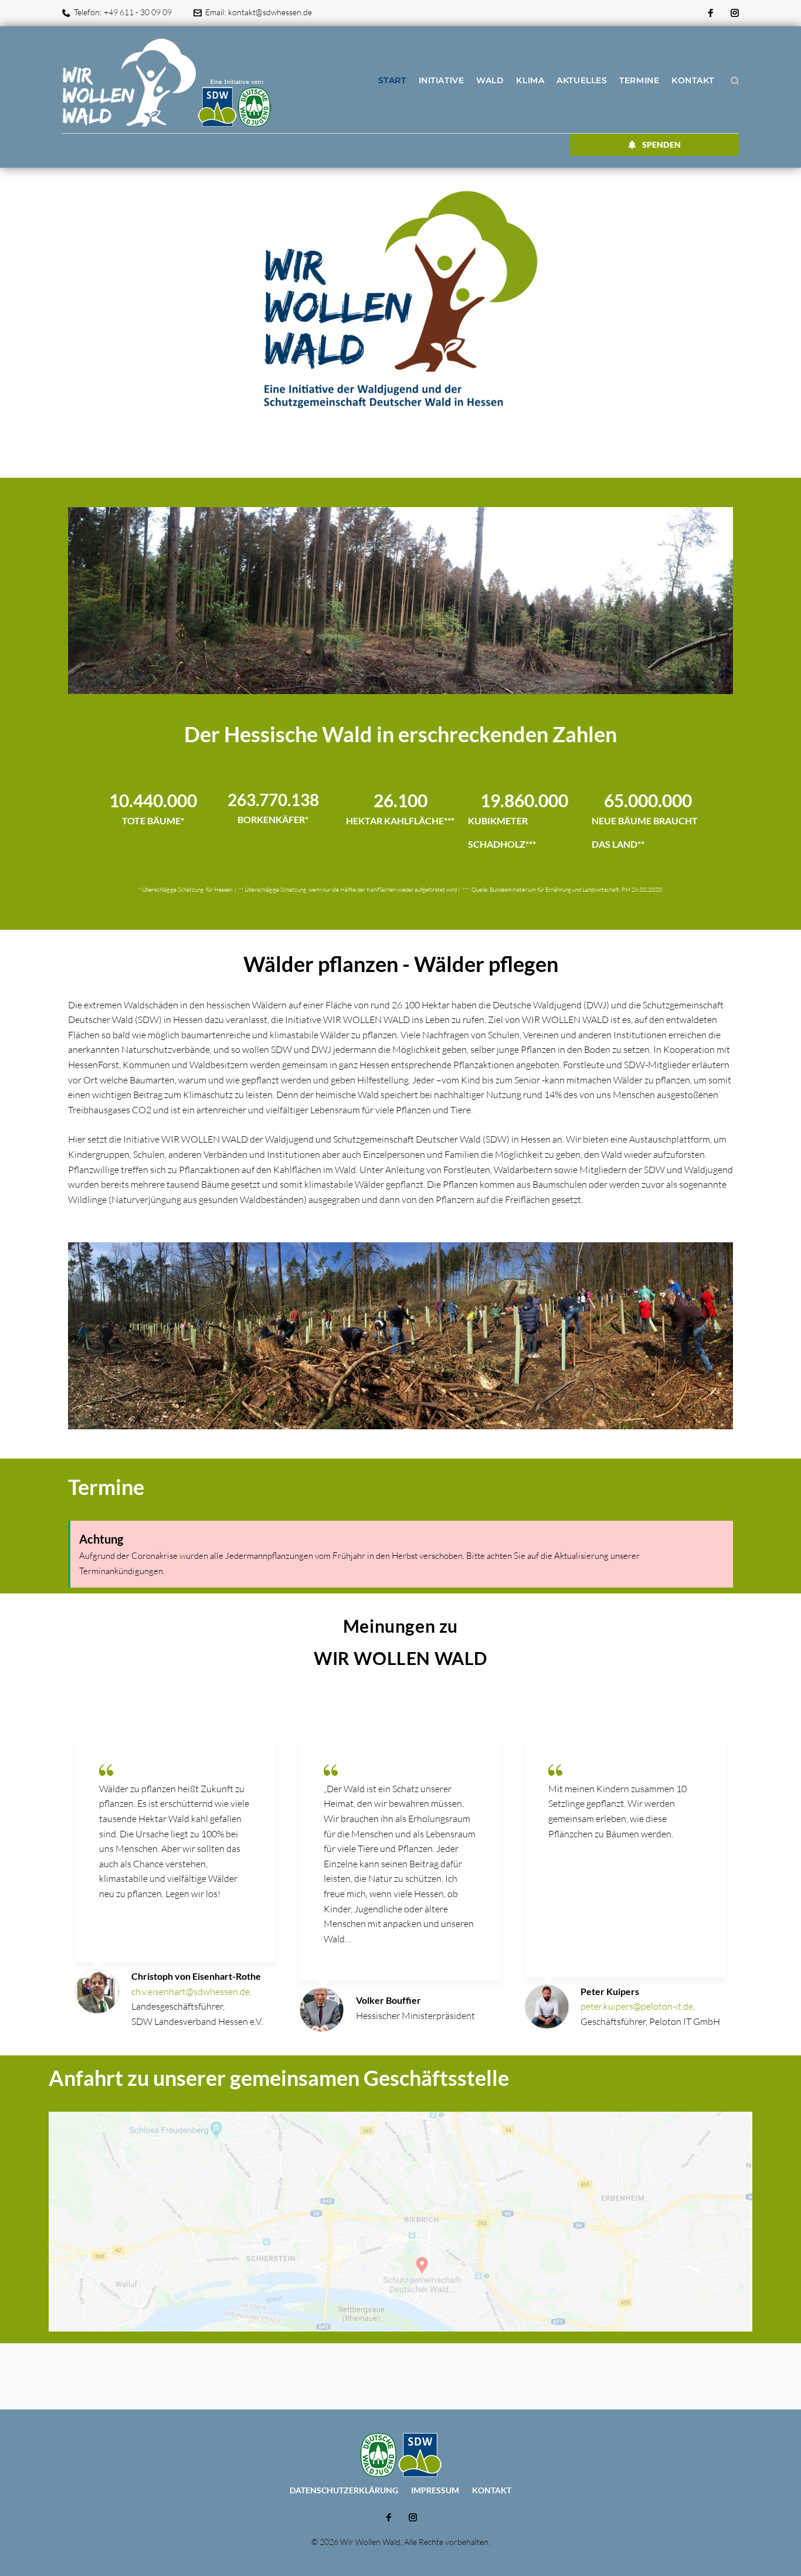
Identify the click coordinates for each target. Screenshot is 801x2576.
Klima (530, 80)
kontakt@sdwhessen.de (270, 12)
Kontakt (693, 80)
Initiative (442, 80)
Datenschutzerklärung (344, 2490)
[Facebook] (711, 13)
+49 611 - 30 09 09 (138, 12)
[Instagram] (735, 13)
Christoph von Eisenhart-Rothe (196, 1976)
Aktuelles (582, 80)
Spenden (661, 145)
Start (392, 80)
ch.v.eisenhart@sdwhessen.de (191, 1992)
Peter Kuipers (610, 1991)
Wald (490, 80)
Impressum (435, 2490)
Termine (639, 80)
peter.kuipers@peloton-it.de (637, 2006)
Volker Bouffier (388, 2000)
